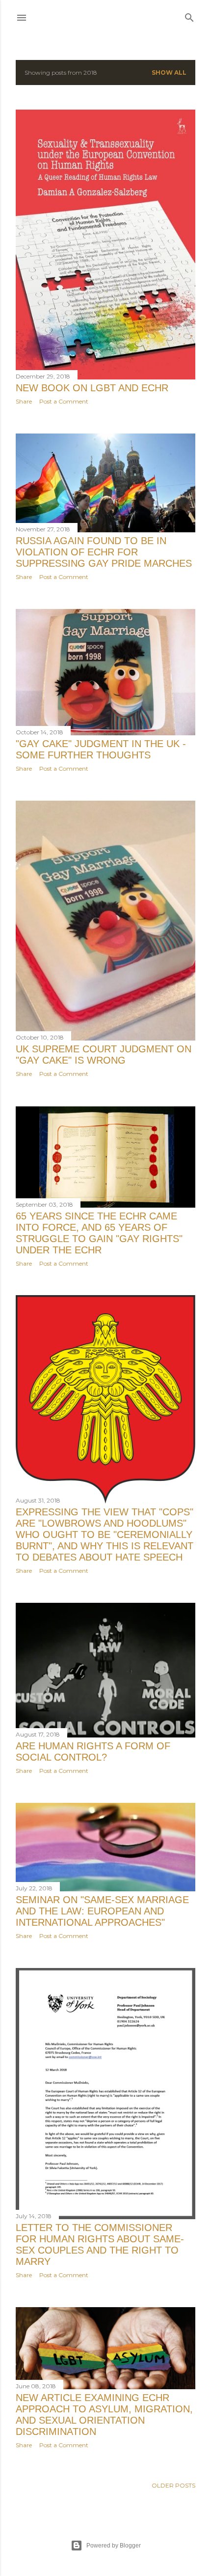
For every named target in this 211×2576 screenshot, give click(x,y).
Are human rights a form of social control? (93, 1751)
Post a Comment (64, 401)
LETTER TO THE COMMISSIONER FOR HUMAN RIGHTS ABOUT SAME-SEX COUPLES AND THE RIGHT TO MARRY (100, 2244)
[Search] (189, 15)
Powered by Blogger (114, 2546)
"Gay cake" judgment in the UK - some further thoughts (101, 749)
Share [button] (24, 401)
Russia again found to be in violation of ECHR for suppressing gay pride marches (104, 552)
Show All (169, 72)
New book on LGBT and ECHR (92, 388)
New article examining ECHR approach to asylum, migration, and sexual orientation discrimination (104, 2415)
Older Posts (173, 2485)
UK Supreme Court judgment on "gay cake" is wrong (104, 1055)
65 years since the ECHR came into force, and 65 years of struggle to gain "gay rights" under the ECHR (99, 1233)
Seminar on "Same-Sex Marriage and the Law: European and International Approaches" (102, 1911)
